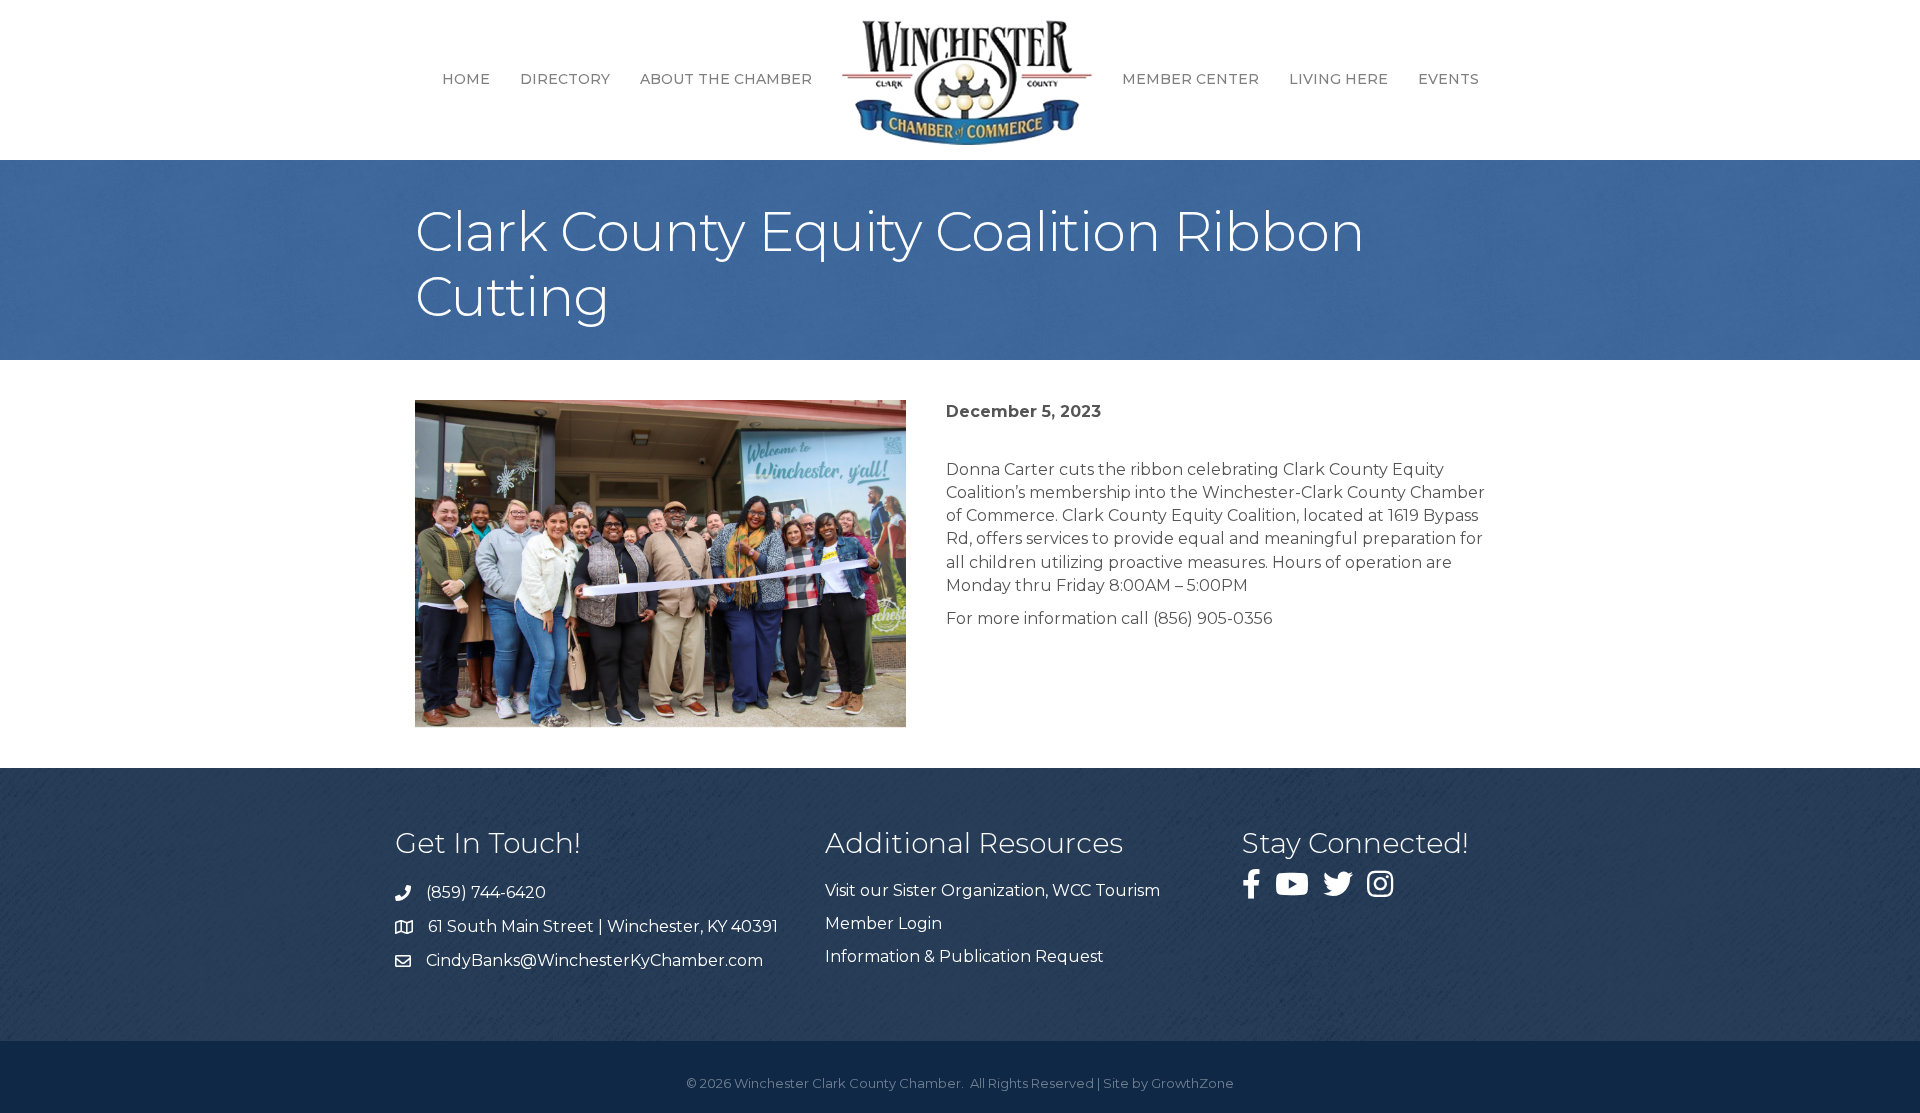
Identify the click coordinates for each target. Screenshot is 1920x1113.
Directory (565, 79)
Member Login (883, 923)
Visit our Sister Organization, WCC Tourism (992, 890)
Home (466, 79)
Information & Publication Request (964, 956)
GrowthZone (1192, 1083)
